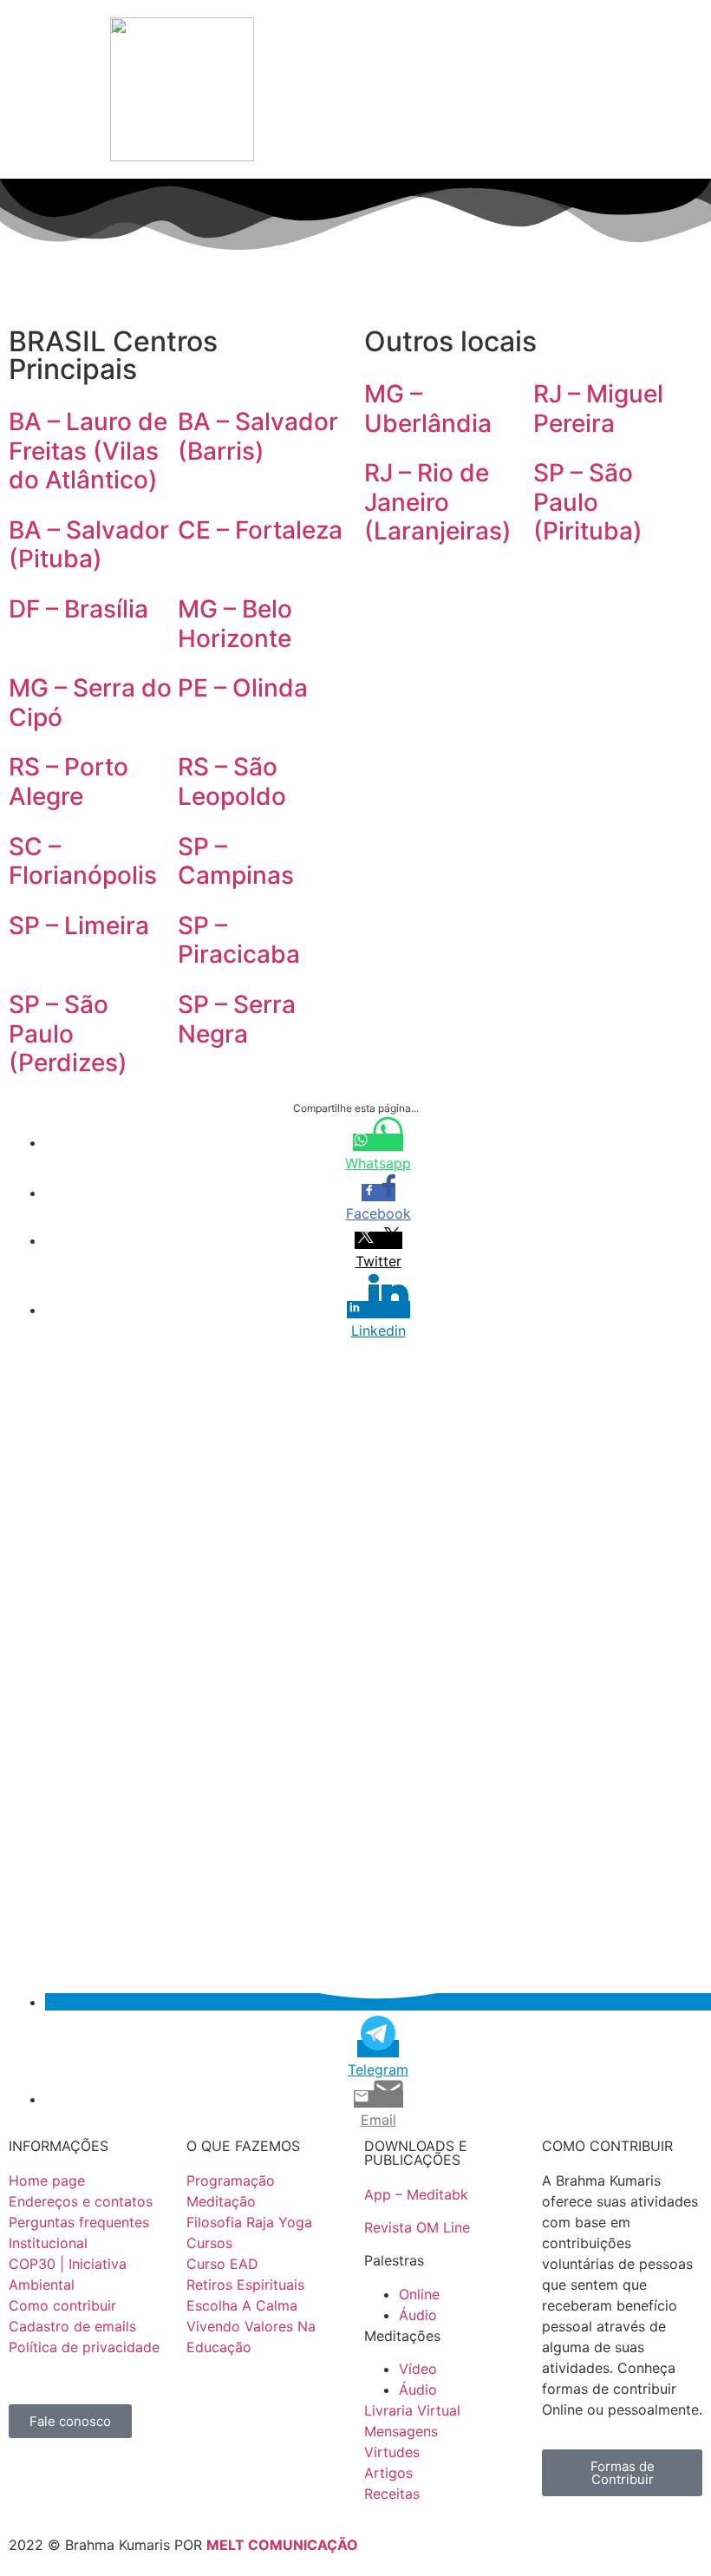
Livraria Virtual (412, 2410)
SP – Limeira (79, 925)
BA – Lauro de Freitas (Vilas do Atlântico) (88, 451)
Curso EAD (222, 2264)
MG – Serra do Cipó (90, 703)
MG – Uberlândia (428, 409)
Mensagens (401, 2431)
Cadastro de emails (72, 2326)
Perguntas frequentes (79, 2222)
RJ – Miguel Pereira (598, 409)
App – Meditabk (416, 2194)
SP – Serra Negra (237, 1019)
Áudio (418, 2315)
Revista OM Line (417, 2227)
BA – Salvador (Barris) (258, 436)
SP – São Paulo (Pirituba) (588, 502)
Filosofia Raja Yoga (249, 2222)
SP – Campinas (236, 861)
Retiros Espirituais (245, 2285)
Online (419, 2294)
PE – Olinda (243, 688)
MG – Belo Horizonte (235, 624)
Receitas (392, 2494)
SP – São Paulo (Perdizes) (68, 1033)
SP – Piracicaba (239, 940)
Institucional (304, 35)
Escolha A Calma (242, 2305)
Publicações (579, 35)
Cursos (209, 2243)
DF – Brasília (78, 609)
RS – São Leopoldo (232, 781)
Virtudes (392, 2452)
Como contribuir (62, 2305)
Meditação (221, 2201)
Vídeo (418, 2369)
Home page (47, 2180)
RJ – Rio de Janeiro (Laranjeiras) (438, 502)
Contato (663, 35)
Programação (202, 35)
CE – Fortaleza (260, 530)
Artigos (388, 2473)
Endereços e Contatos (396, 40)
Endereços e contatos (81, 2201)
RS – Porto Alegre (68, 781)
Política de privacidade (84, 2347)
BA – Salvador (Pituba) (89, 545)
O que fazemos (111, 40)
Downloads (486, 35)
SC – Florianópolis (83, 861)
